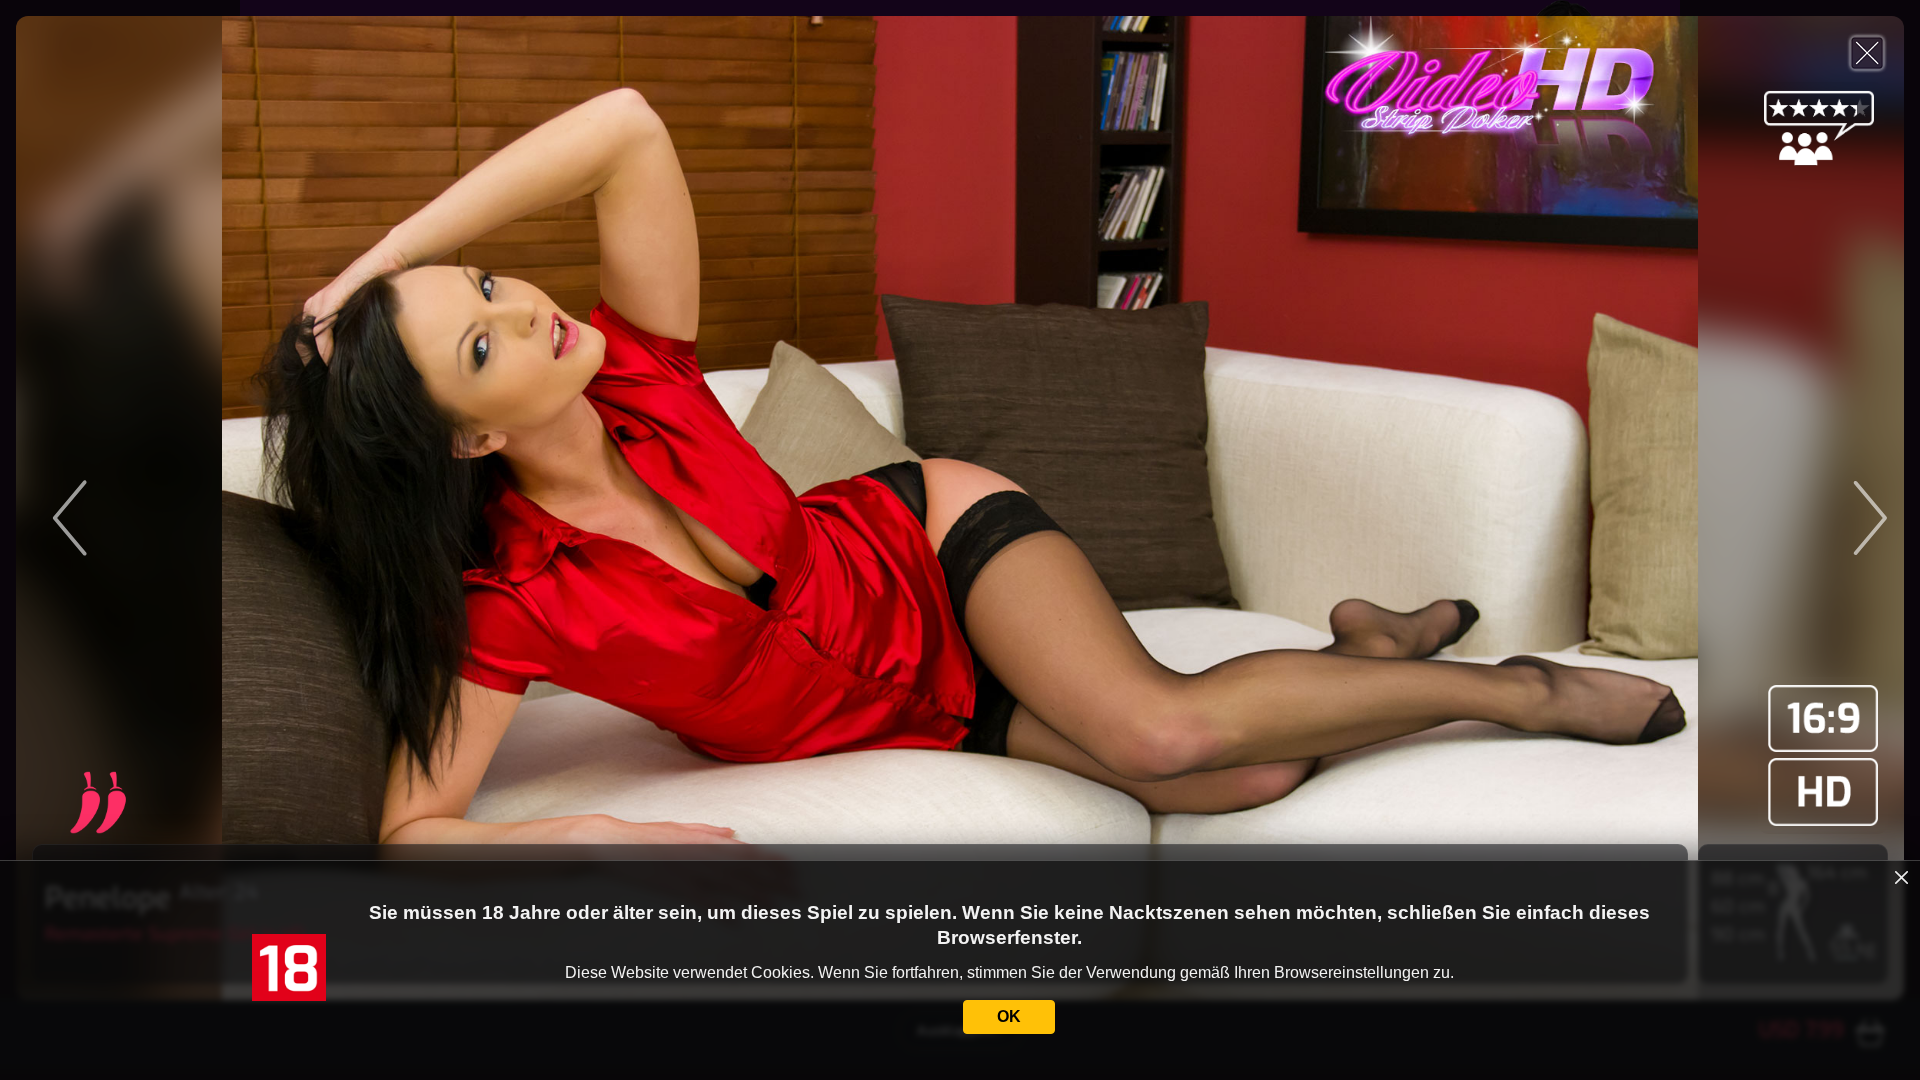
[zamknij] (1902, 878)
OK (1009, 1016)
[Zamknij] (1867, 53)
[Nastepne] (1668, 508)
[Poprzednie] (252, 508)
